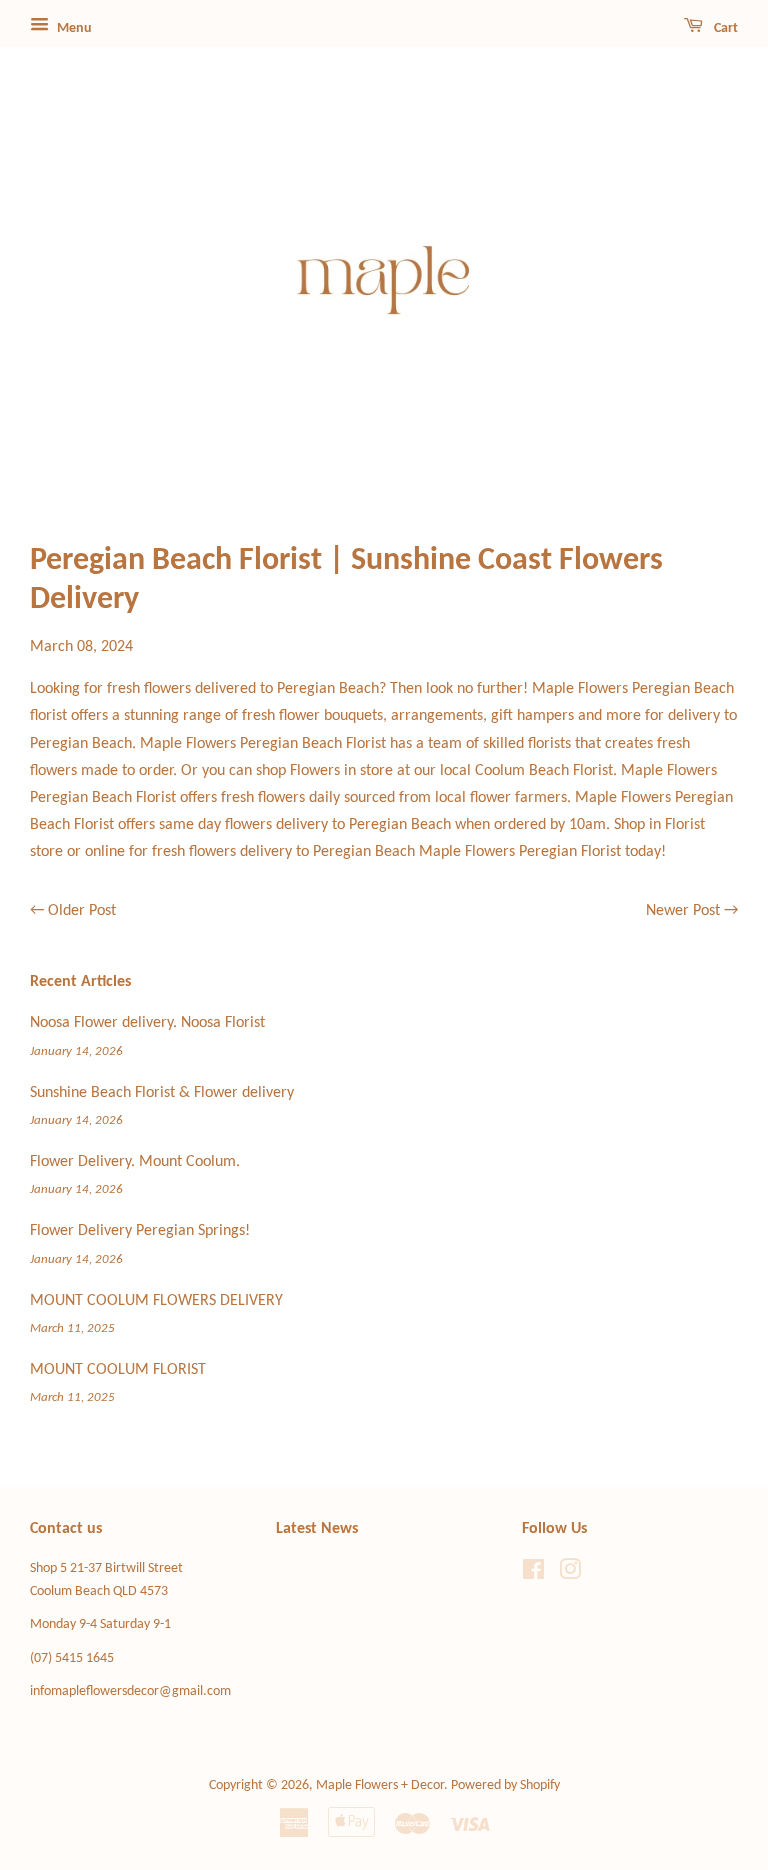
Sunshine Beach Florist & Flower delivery (162, 1093)
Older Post (82, 911)
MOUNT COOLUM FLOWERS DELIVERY (156, 1301)
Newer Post (683, 911)
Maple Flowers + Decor (380, 1785)
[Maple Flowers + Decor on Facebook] (533, 1574)
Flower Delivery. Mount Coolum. (135, 1162)
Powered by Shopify (505, 1785)
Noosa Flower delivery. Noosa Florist (147, 1023)
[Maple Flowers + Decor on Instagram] (570, 1574)
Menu (73, 28)
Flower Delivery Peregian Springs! (140, 1231)
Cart (724, 28)
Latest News (317, 1529)
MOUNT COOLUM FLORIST (118, 1370)
